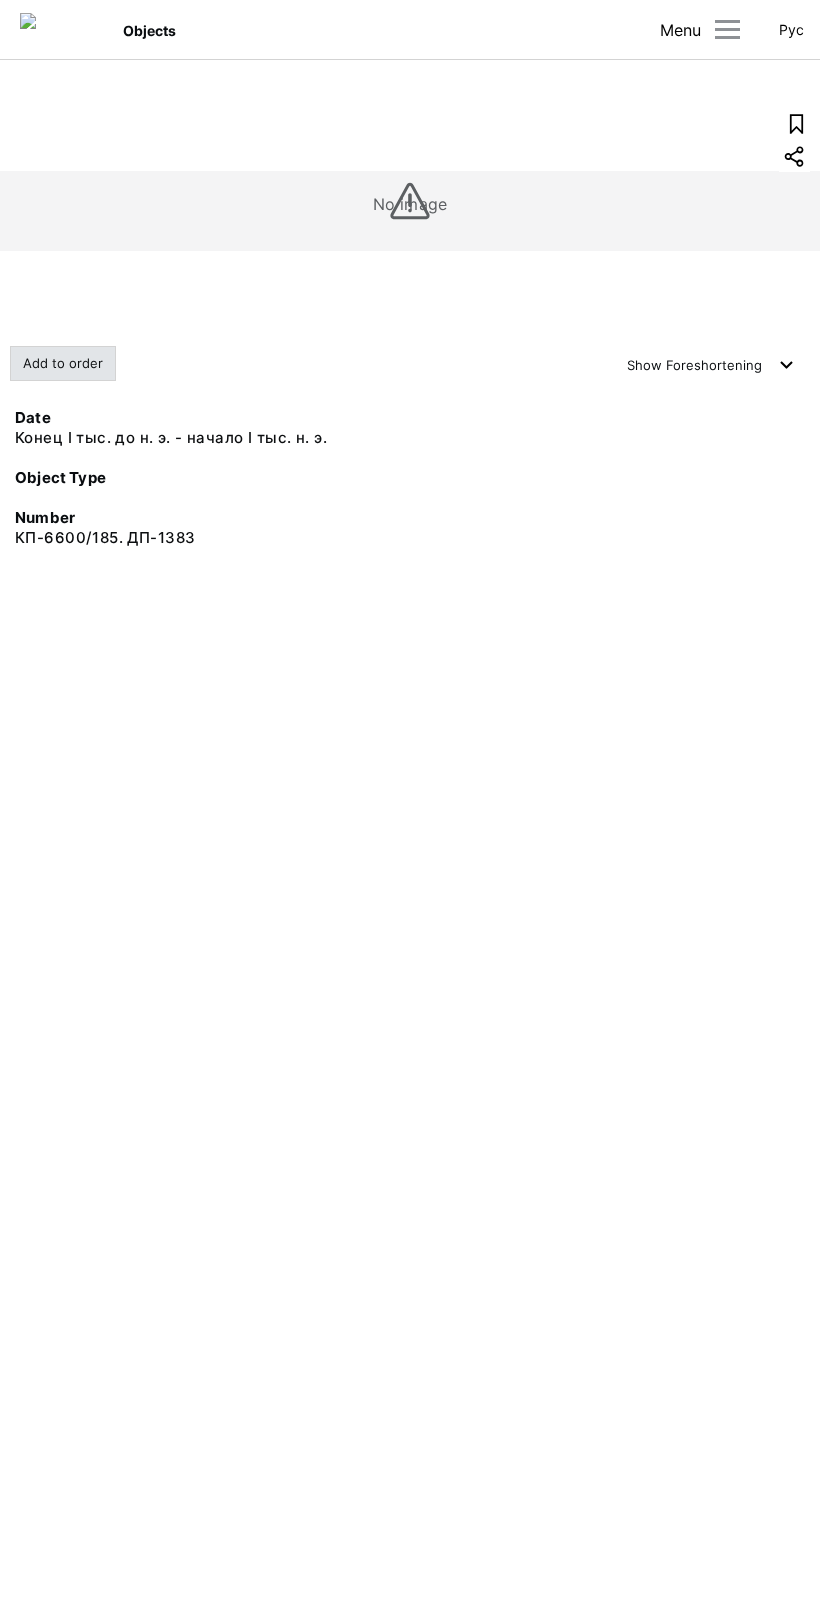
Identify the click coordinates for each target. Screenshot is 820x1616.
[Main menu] (727, 29)
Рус (791, 29)
